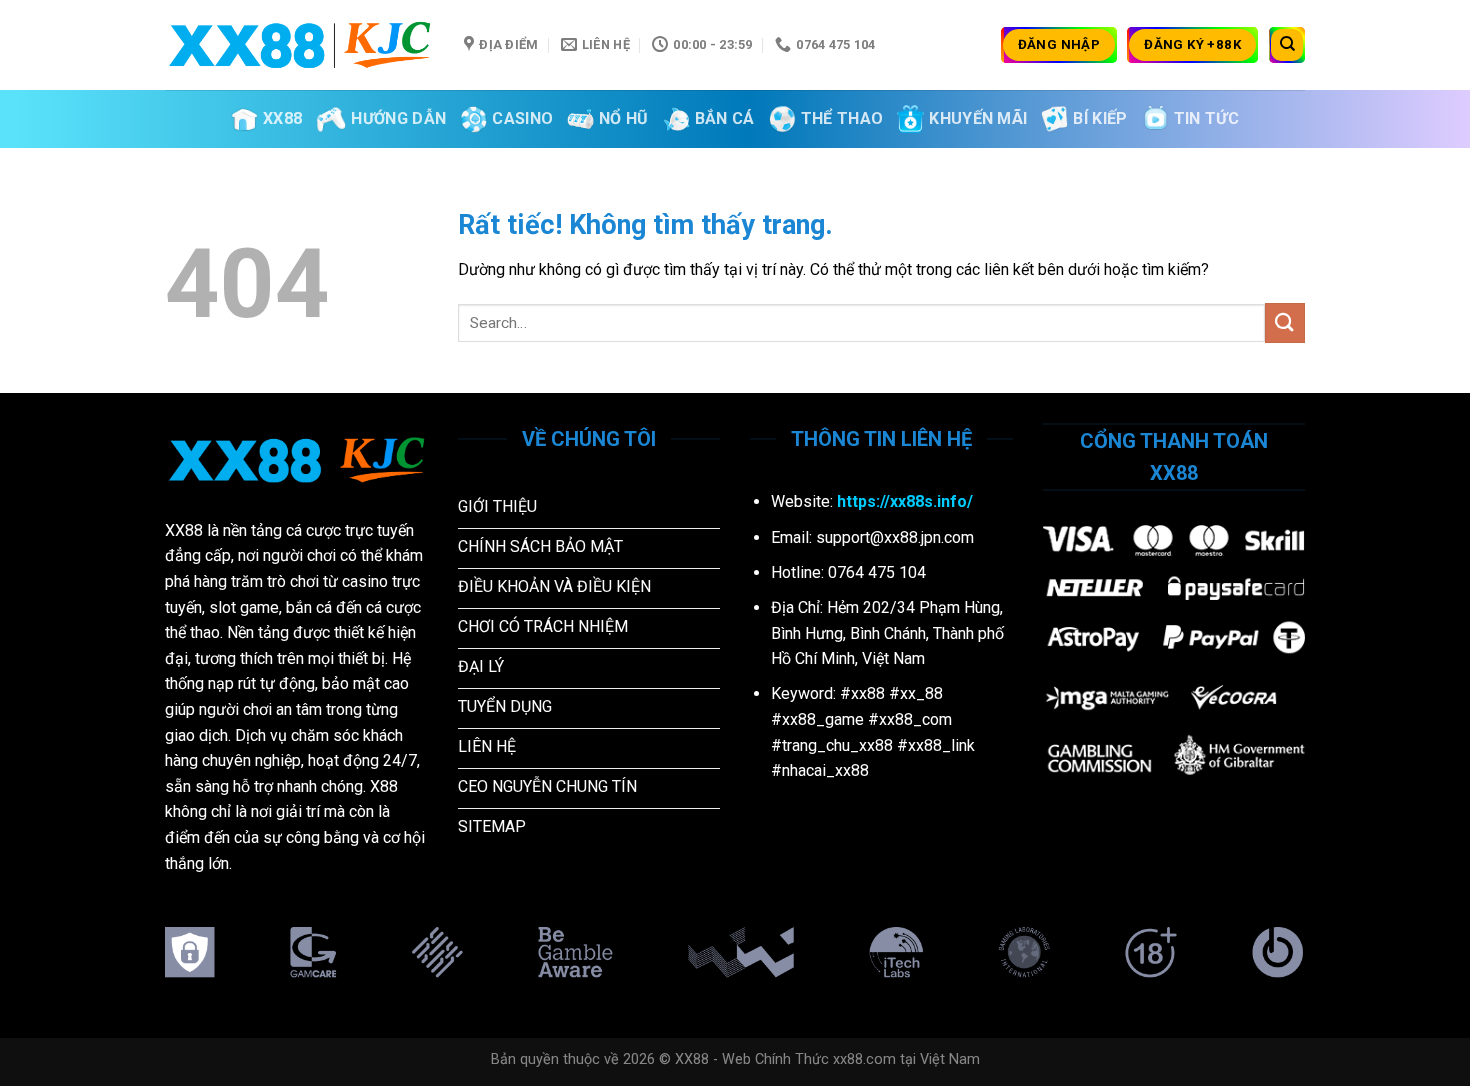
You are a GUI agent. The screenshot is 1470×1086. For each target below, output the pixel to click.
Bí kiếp (1100, 118)
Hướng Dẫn (398, 118)
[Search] (1287, 45)
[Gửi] (1285, 322)
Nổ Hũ (624, 118)
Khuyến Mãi (978, 118)
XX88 (282, 118)
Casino (522, 118)
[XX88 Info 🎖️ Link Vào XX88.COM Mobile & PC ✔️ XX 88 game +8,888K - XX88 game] (299, 44)
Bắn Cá (725, 118)
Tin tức (1206, 118)
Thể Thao (842, 118)
